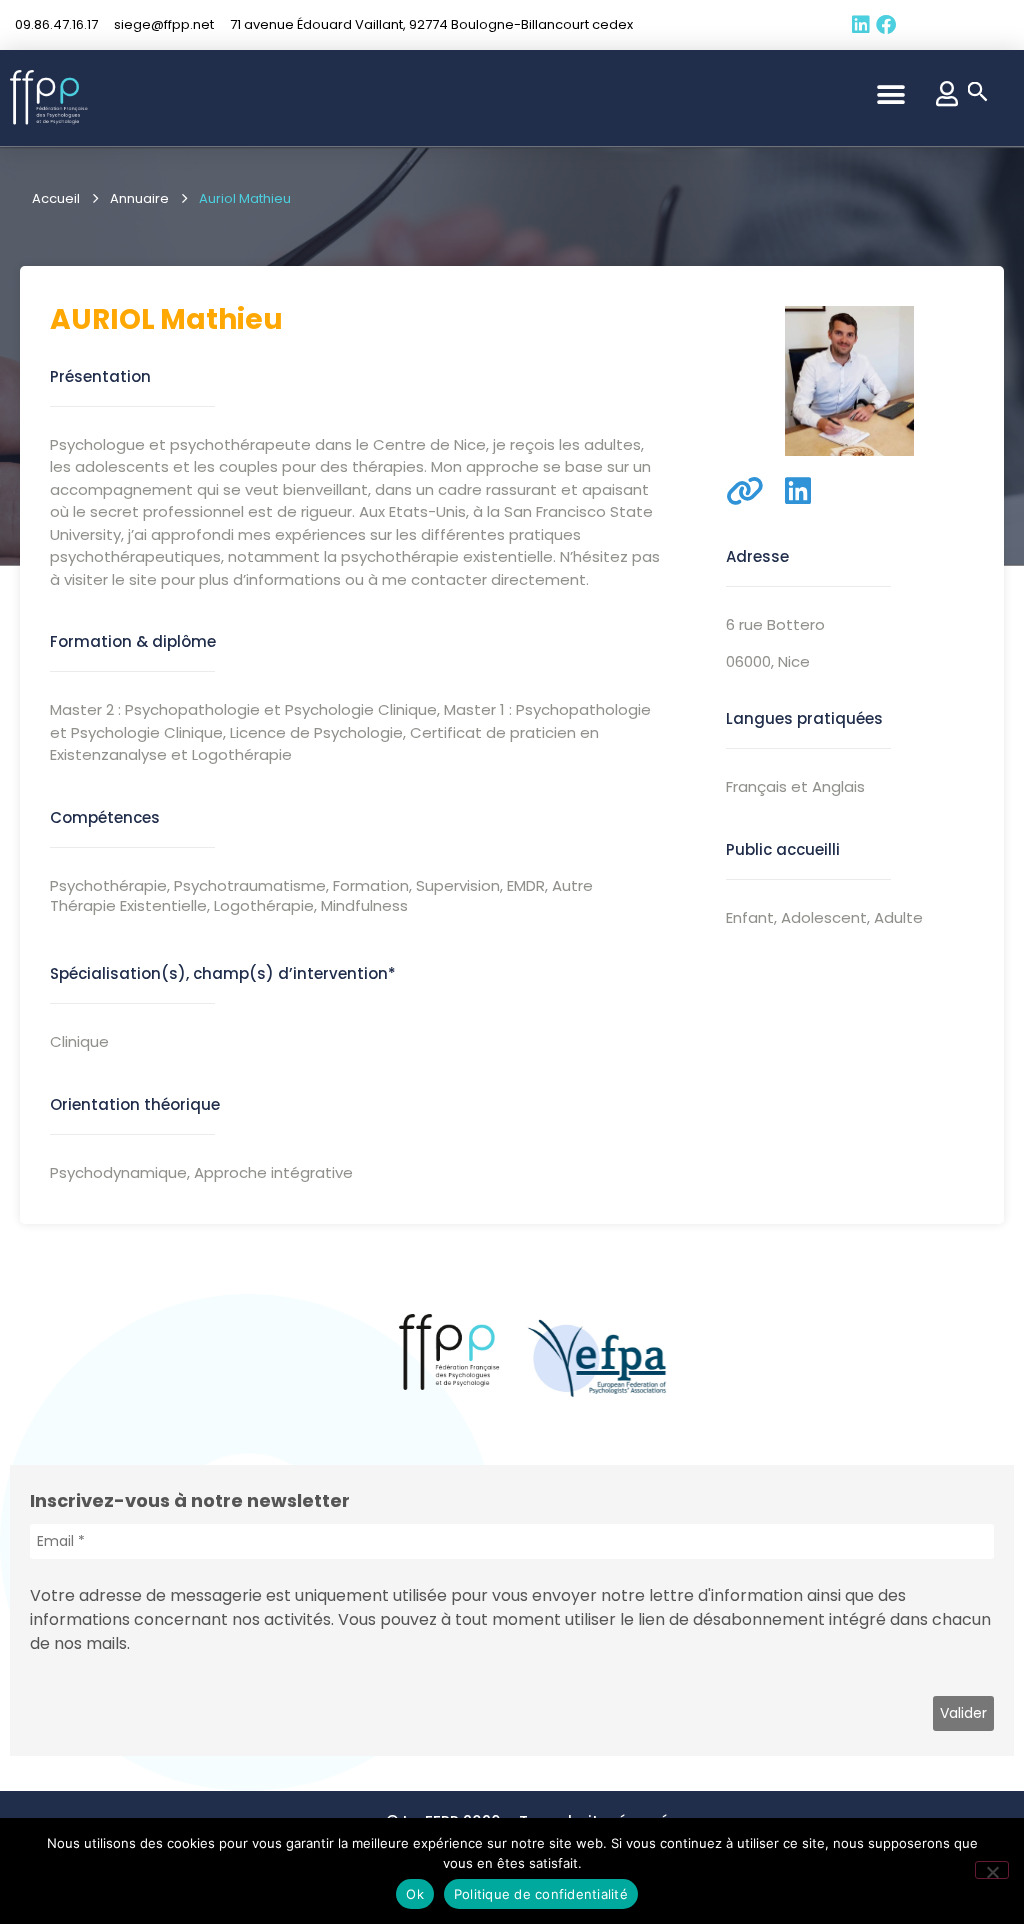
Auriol (102, 319)
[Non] (992, 1870)
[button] (891, 94)
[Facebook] (886, 25)
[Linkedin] (861, 25)
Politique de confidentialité (541, 1894)
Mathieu (221, 319)
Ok (415, 1894)
